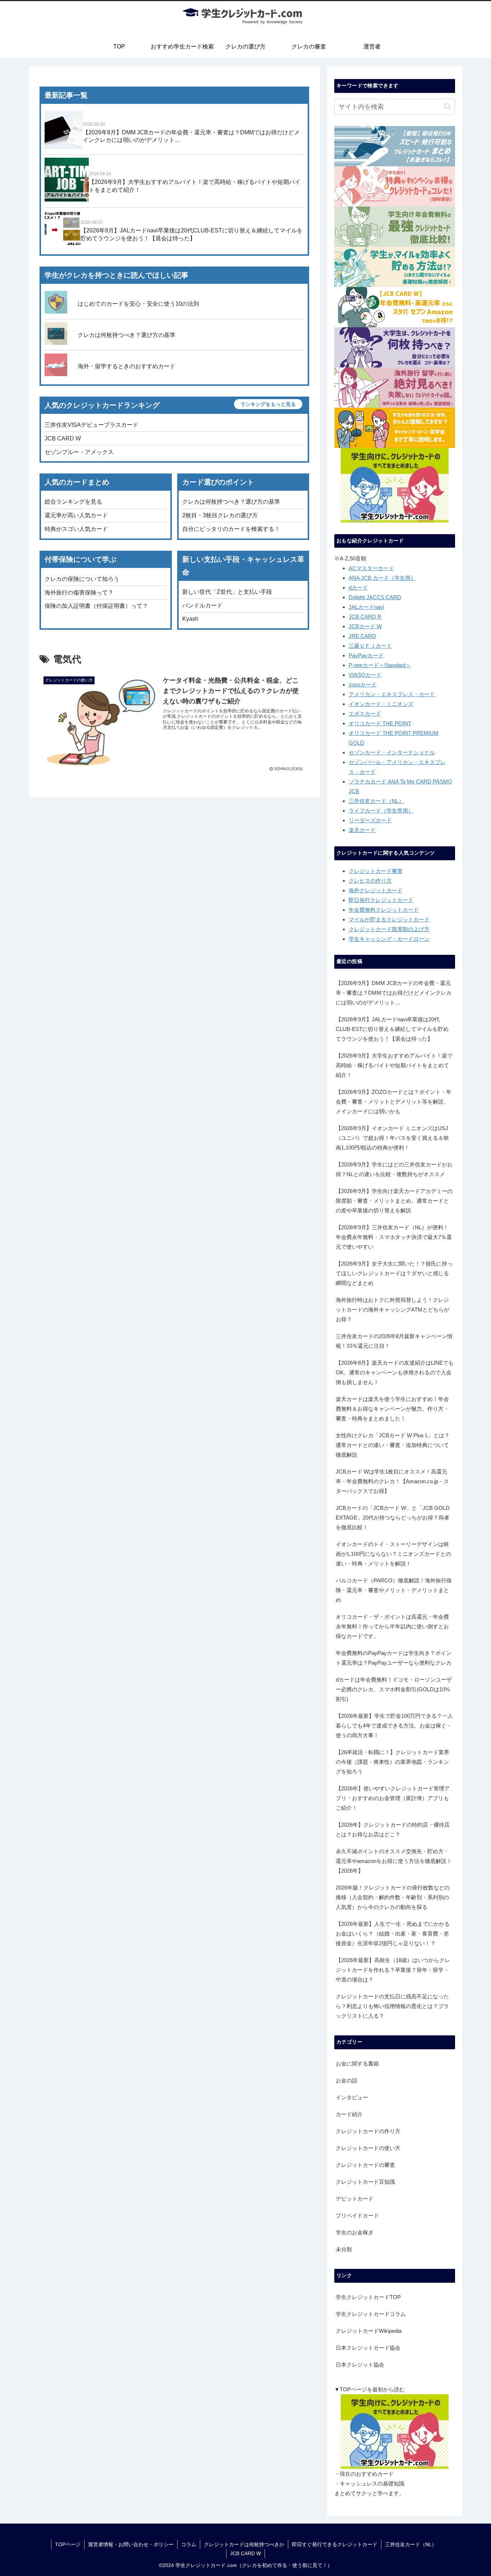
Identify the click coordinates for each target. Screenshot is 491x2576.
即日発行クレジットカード (381, 900)
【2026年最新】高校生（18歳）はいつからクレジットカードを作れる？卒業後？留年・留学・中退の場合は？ (393, 1970)
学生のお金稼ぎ (355, 2232)
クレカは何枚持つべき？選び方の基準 (127, 335)
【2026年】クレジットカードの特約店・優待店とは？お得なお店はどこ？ (393, 1830)
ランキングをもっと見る (268, 404)
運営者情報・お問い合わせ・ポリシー (131, 2544)
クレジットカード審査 (376, 871)
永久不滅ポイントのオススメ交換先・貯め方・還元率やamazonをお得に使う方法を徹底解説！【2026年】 (394, 1861)
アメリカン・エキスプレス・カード (392, 694)
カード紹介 (349, 2114)
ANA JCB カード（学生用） (382, 578)
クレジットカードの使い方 (368, 2148)
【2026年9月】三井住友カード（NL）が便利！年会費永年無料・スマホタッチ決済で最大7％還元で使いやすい (394, 1237)
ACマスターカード (371, 568)
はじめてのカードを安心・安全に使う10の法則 (138, 304)
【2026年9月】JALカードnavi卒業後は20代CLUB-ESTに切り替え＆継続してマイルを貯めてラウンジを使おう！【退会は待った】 (392, 1029)
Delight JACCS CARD (375, 597)
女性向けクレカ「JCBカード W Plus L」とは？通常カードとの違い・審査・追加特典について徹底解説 (393, 1445)
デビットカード (355, 2199)
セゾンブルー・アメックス (79, 452)
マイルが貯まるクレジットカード (389, 919)
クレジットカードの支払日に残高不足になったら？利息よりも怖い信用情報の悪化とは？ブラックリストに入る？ (392, 2006)
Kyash (190, 619)
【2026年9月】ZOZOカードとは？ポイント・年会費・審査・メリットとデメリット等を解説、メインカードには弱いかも (394, 1102)
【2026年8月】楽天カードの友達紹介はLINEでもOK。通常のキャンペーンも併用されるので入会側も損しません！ (395, 1372)
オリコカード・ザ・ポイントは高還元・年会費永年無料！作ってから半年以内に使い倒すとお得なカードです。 (392, 1626)
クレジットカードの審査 (365, 2165)
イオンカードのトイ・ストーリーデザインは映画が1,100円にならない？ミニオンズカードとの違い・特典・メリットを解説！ (393, 1554)
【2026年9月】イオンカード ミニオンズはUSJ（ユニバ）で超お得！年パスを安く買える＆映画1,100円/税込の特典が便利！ (392, 1138)
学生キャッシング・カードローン (389, 939)
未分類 (344, 2249)
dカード (358, 588)
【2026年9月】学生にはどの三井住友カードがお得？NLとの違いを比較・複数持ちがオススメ (394, 1169)
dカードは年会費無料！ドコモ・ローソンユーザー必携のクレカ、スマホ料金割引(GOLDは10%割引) (394, 1689)
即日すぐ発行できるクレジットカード (335, 2544)
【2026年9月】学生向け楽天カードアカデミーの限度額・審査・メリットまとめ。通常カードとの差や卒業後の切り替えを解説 (394, 1201)
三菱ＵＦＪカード (370, 646)
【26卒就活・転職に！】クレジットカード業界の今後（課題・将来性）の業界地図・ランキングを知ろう (393, 1762)
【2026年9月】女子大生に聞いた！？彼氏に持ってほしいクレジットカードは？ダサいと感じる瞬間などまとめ (394, 1273)
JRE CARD (362, 636)
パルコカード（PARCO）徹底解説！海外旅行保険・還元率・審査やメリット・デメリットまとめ (394, 1590)
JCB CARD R (365, 617)
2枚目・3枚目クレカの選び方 (220, 515)
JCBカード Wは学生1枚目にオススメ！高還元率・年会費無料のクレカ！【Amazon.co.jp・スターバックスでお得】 (392, 1481)
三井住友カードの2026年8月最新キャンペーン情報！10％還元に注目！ (394, 1341)
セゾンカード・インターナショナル (392, 752)
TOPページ (68, 2544)
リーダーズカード (370, 820)
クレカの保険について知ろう (82, 579)
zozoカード (362, 685)
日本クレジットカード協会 (368, 2348)
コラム (189, 2544)
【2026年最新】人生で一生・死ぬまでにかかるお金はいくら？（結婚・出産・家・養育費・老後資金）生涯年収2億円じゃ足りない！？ (393, 1934)
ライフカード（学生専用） (381, 811)
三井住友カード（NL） (376, 801)
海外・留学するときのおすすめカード (127, 366)
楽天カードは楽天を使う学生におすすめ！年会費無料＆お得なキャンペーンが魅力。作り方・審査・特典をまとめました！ (392, 1409)
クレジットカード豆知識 (365, 2182)
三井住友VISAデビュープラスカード (91, 425)
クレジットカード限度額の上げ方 (389, 929)
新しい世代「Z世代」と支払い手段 (227, 592)
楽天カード (362, 830)
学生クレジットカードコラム (371, 2314)
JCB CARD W (63, 438)
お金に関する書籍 (357, 2064)
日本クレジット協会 (360, 2365)
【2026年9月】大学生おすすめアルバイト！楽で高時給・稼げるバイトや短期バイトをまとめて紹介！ (394, 1065)
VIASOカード (365, 675)
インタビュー (352, 2097)
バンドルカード (202, 605)
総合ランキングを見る (73, 502)
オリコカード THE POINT (380, 723)
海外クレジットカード (376, 890)
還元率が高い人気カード (76, 515)
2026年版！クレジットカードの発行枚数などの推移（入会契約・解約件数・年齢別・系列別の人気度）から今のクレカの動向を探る (393, 1897)
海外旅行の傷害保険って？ (79, 593)
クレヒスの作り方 (370, 881)
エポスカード (365, 714)
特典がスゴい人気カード (76, 529)
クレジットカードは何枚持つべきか (244, 2544)
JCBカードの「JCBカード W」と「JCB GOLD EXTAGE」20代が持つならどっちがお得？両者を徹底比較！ (393, 1518)
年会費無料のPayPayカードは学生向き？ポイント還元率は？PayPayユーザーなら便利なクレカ (394, 1658)
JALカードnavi (366, 607)
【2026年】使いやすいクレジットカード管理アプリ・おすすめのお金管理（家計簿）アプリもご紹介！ (393, 1798)
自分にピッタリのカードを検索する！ (231, 529)
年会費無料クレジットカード (384, 910)
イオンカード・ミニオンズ (381, 704)
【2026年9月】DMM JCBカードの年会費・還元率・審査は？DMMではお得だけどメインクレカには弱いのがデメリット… (394, 993)
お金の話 (347, 2080)
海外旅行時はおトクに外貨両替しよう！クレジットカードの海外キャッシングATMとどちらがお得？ (393, 1310)
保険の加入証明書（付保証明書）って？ (96, 606)
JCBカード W (365, 626)
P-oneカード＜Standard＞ (380, 665)
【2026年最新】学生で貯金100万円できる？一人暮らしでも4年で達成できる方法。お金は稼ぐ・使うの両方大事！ (394, 1726)
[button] (448, 107)
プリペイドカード (357, 2216)
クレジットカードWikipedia (369, 2331)
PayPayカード (366, 655)
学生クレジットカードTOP (368, 2297)
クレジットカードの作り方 (368, 2131)
